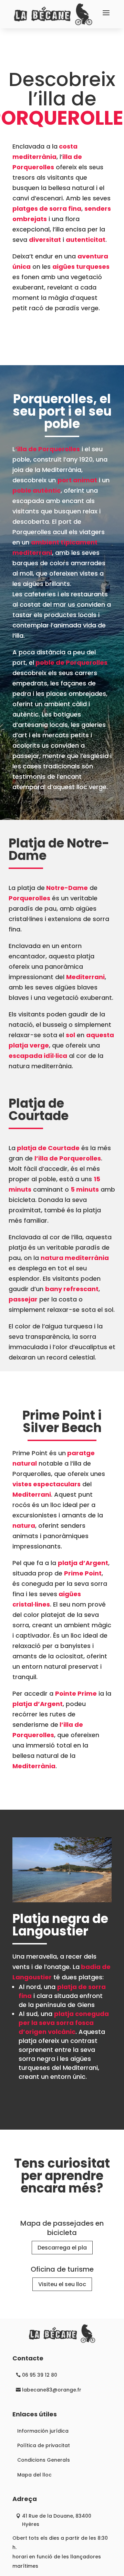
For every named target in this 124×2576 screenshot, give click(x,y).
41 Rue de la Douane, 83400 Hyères (57, 2520)
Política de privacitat (44, 2445)
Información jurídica (43, 2431)
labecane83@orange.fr (52, 2390)
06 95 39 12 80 (40, 2375)
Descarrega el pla (62, 2248)
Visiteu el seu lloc (62, 2284)
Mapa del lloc (34, 2475)
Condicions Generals (44, 2460)
